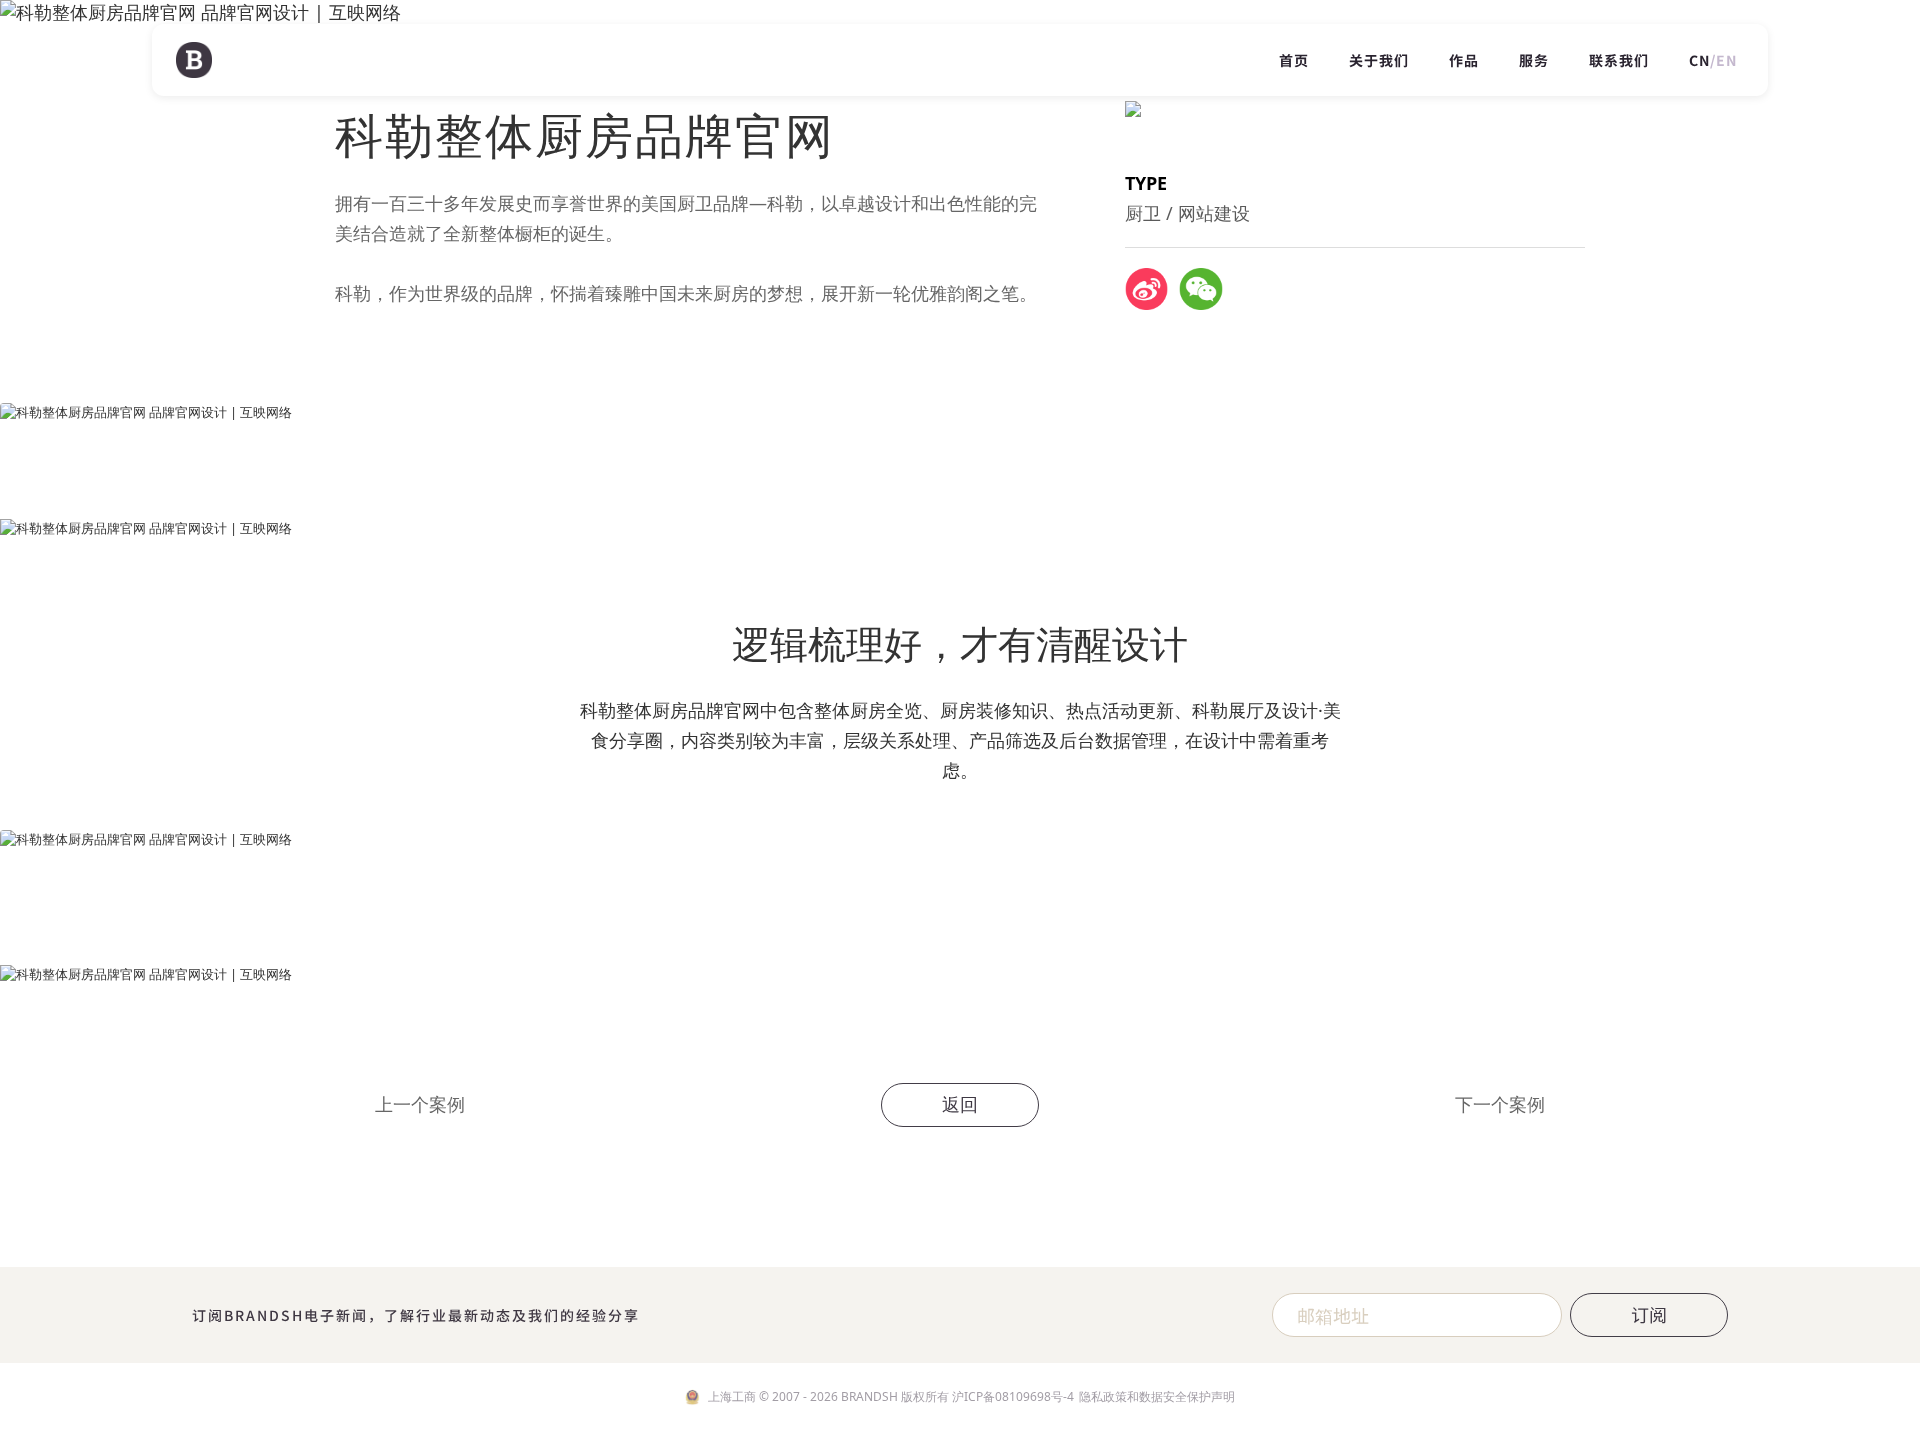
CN (1699, 60)
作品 (1464, 60)
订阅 (1649, 1314)
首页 (1294, 60)
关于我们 (1379, 60)
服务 (1534, 60)
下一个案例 (1500, 1104)
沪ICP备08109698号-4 (1013, 1396)
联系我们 (1619, 60)
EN (1726, 60)
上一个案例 (420, 1104)
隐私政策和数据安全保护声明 (1157, 1396)
